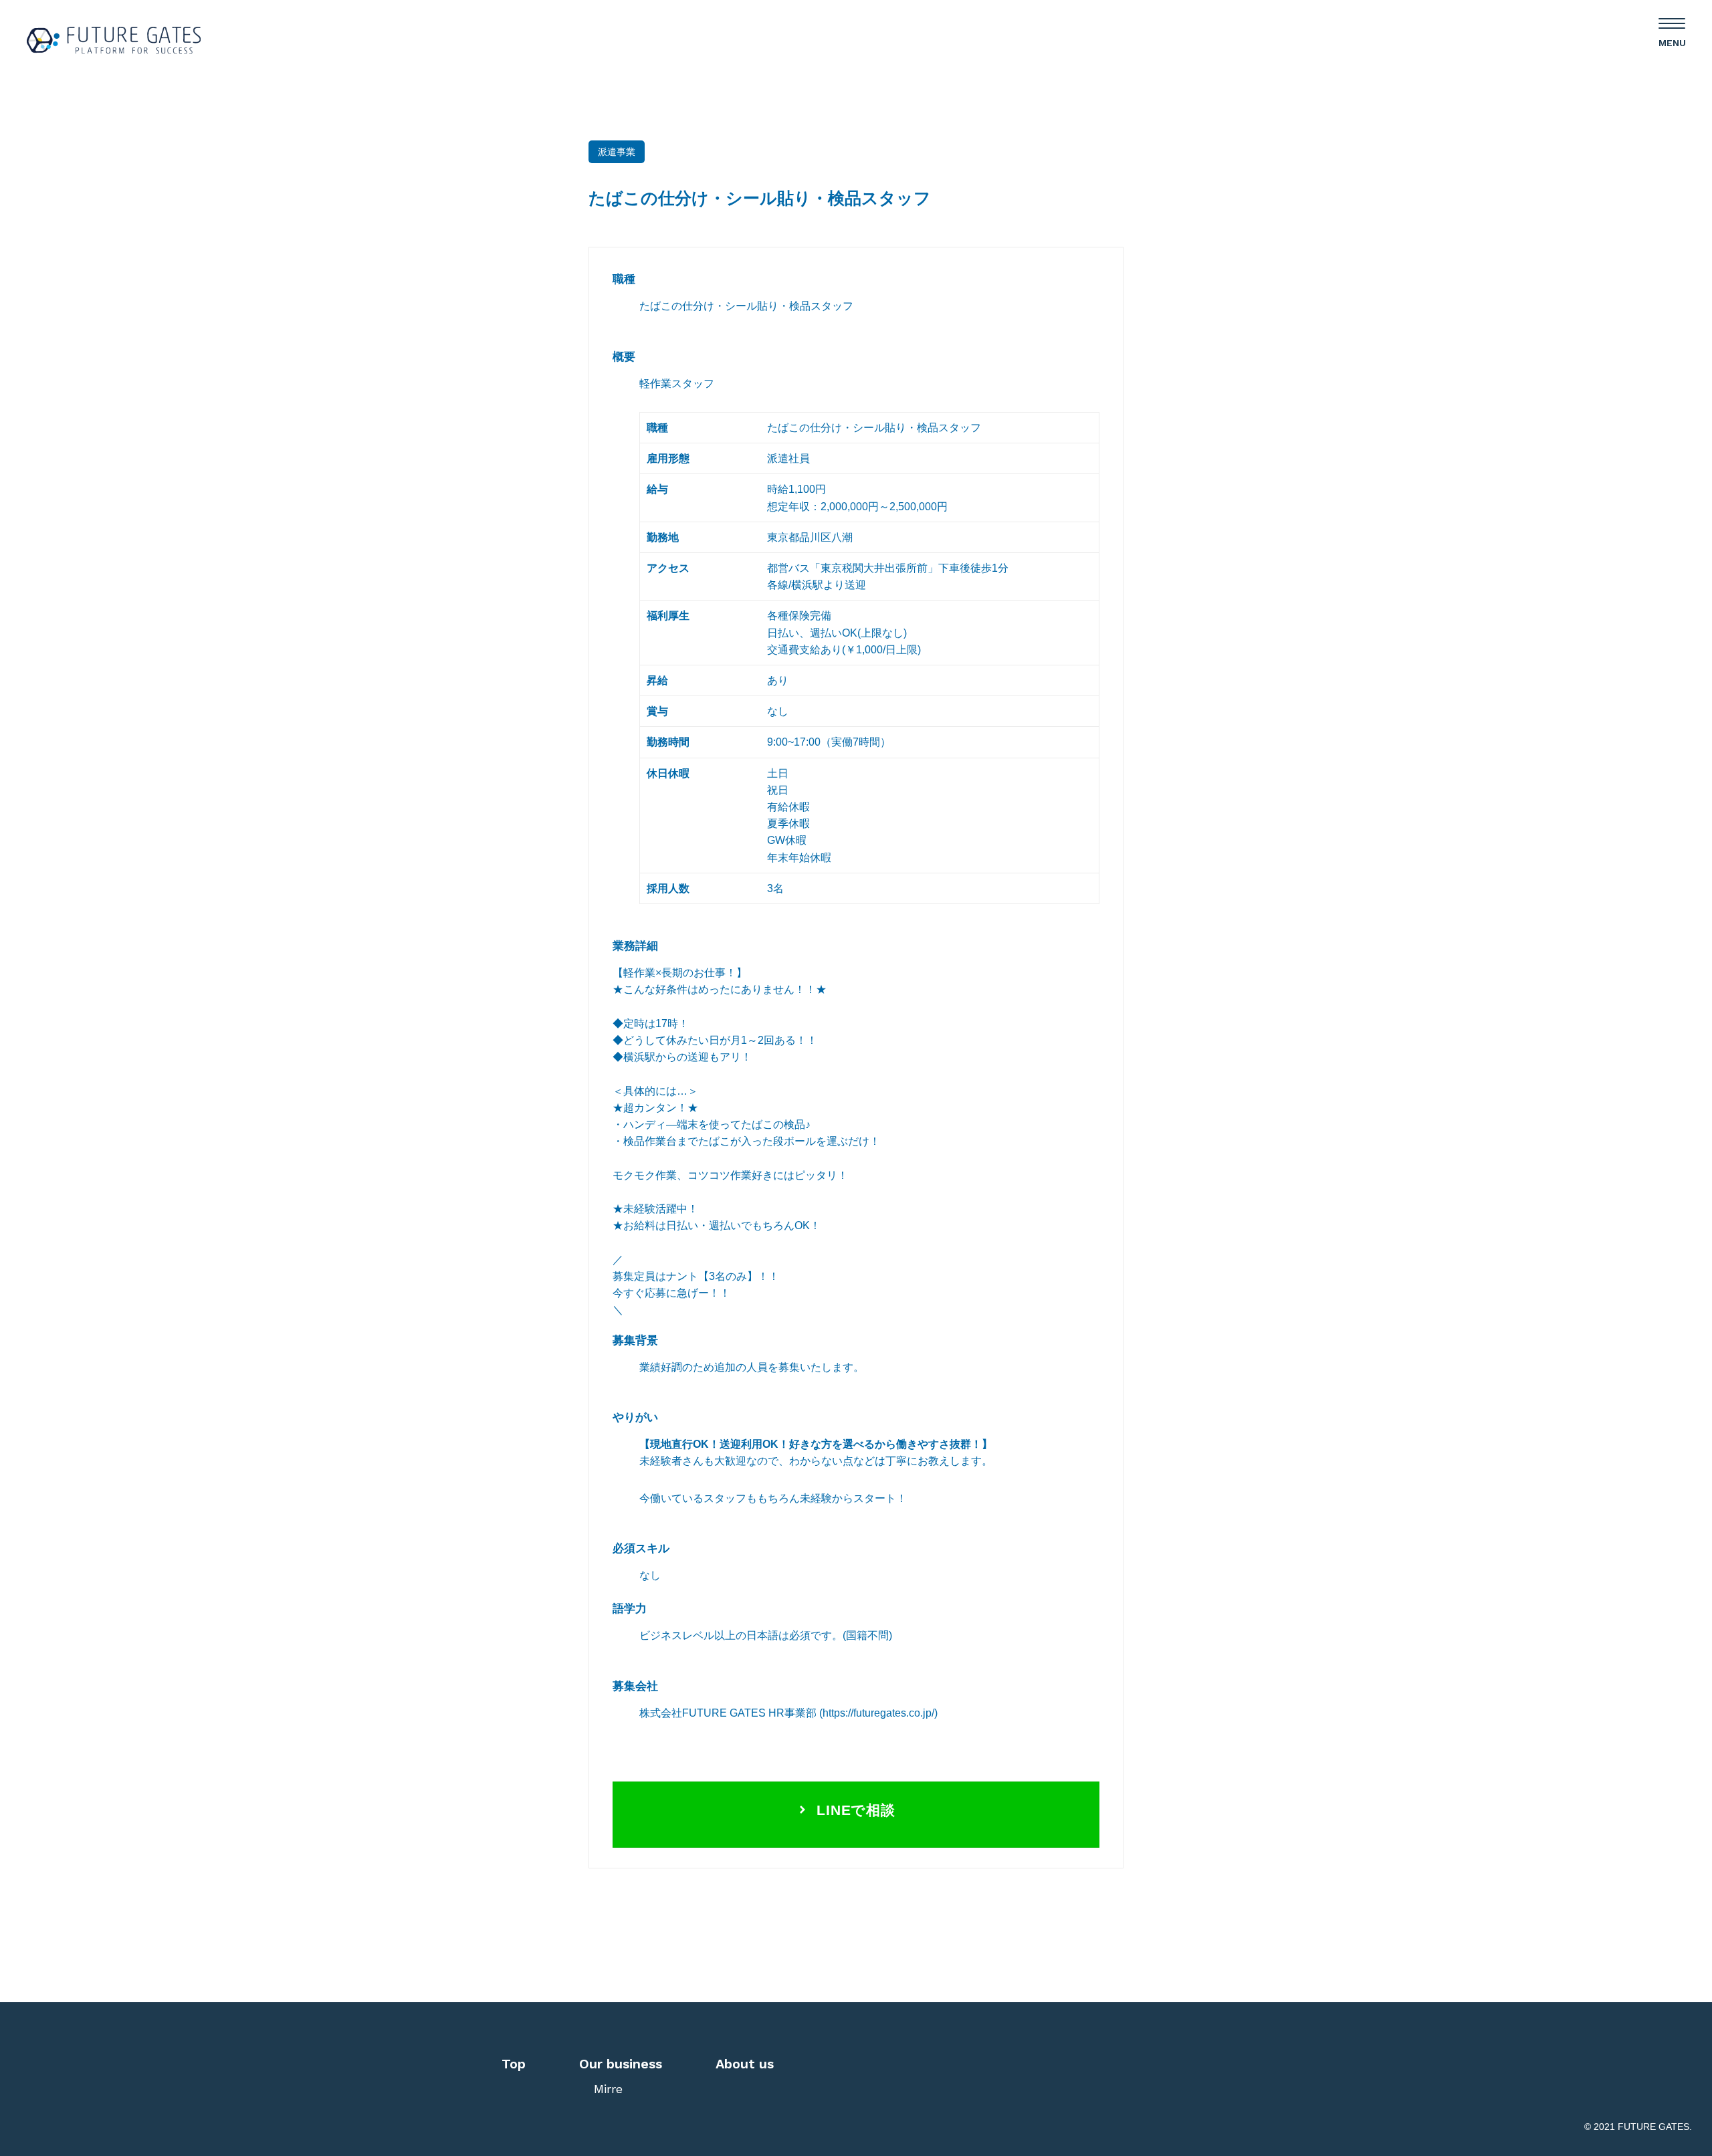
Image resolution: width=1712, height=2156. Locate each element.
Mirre (608, 2089)
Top (514, 2064)
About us (745, 2064)
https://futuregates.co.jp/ (878, 1713)
